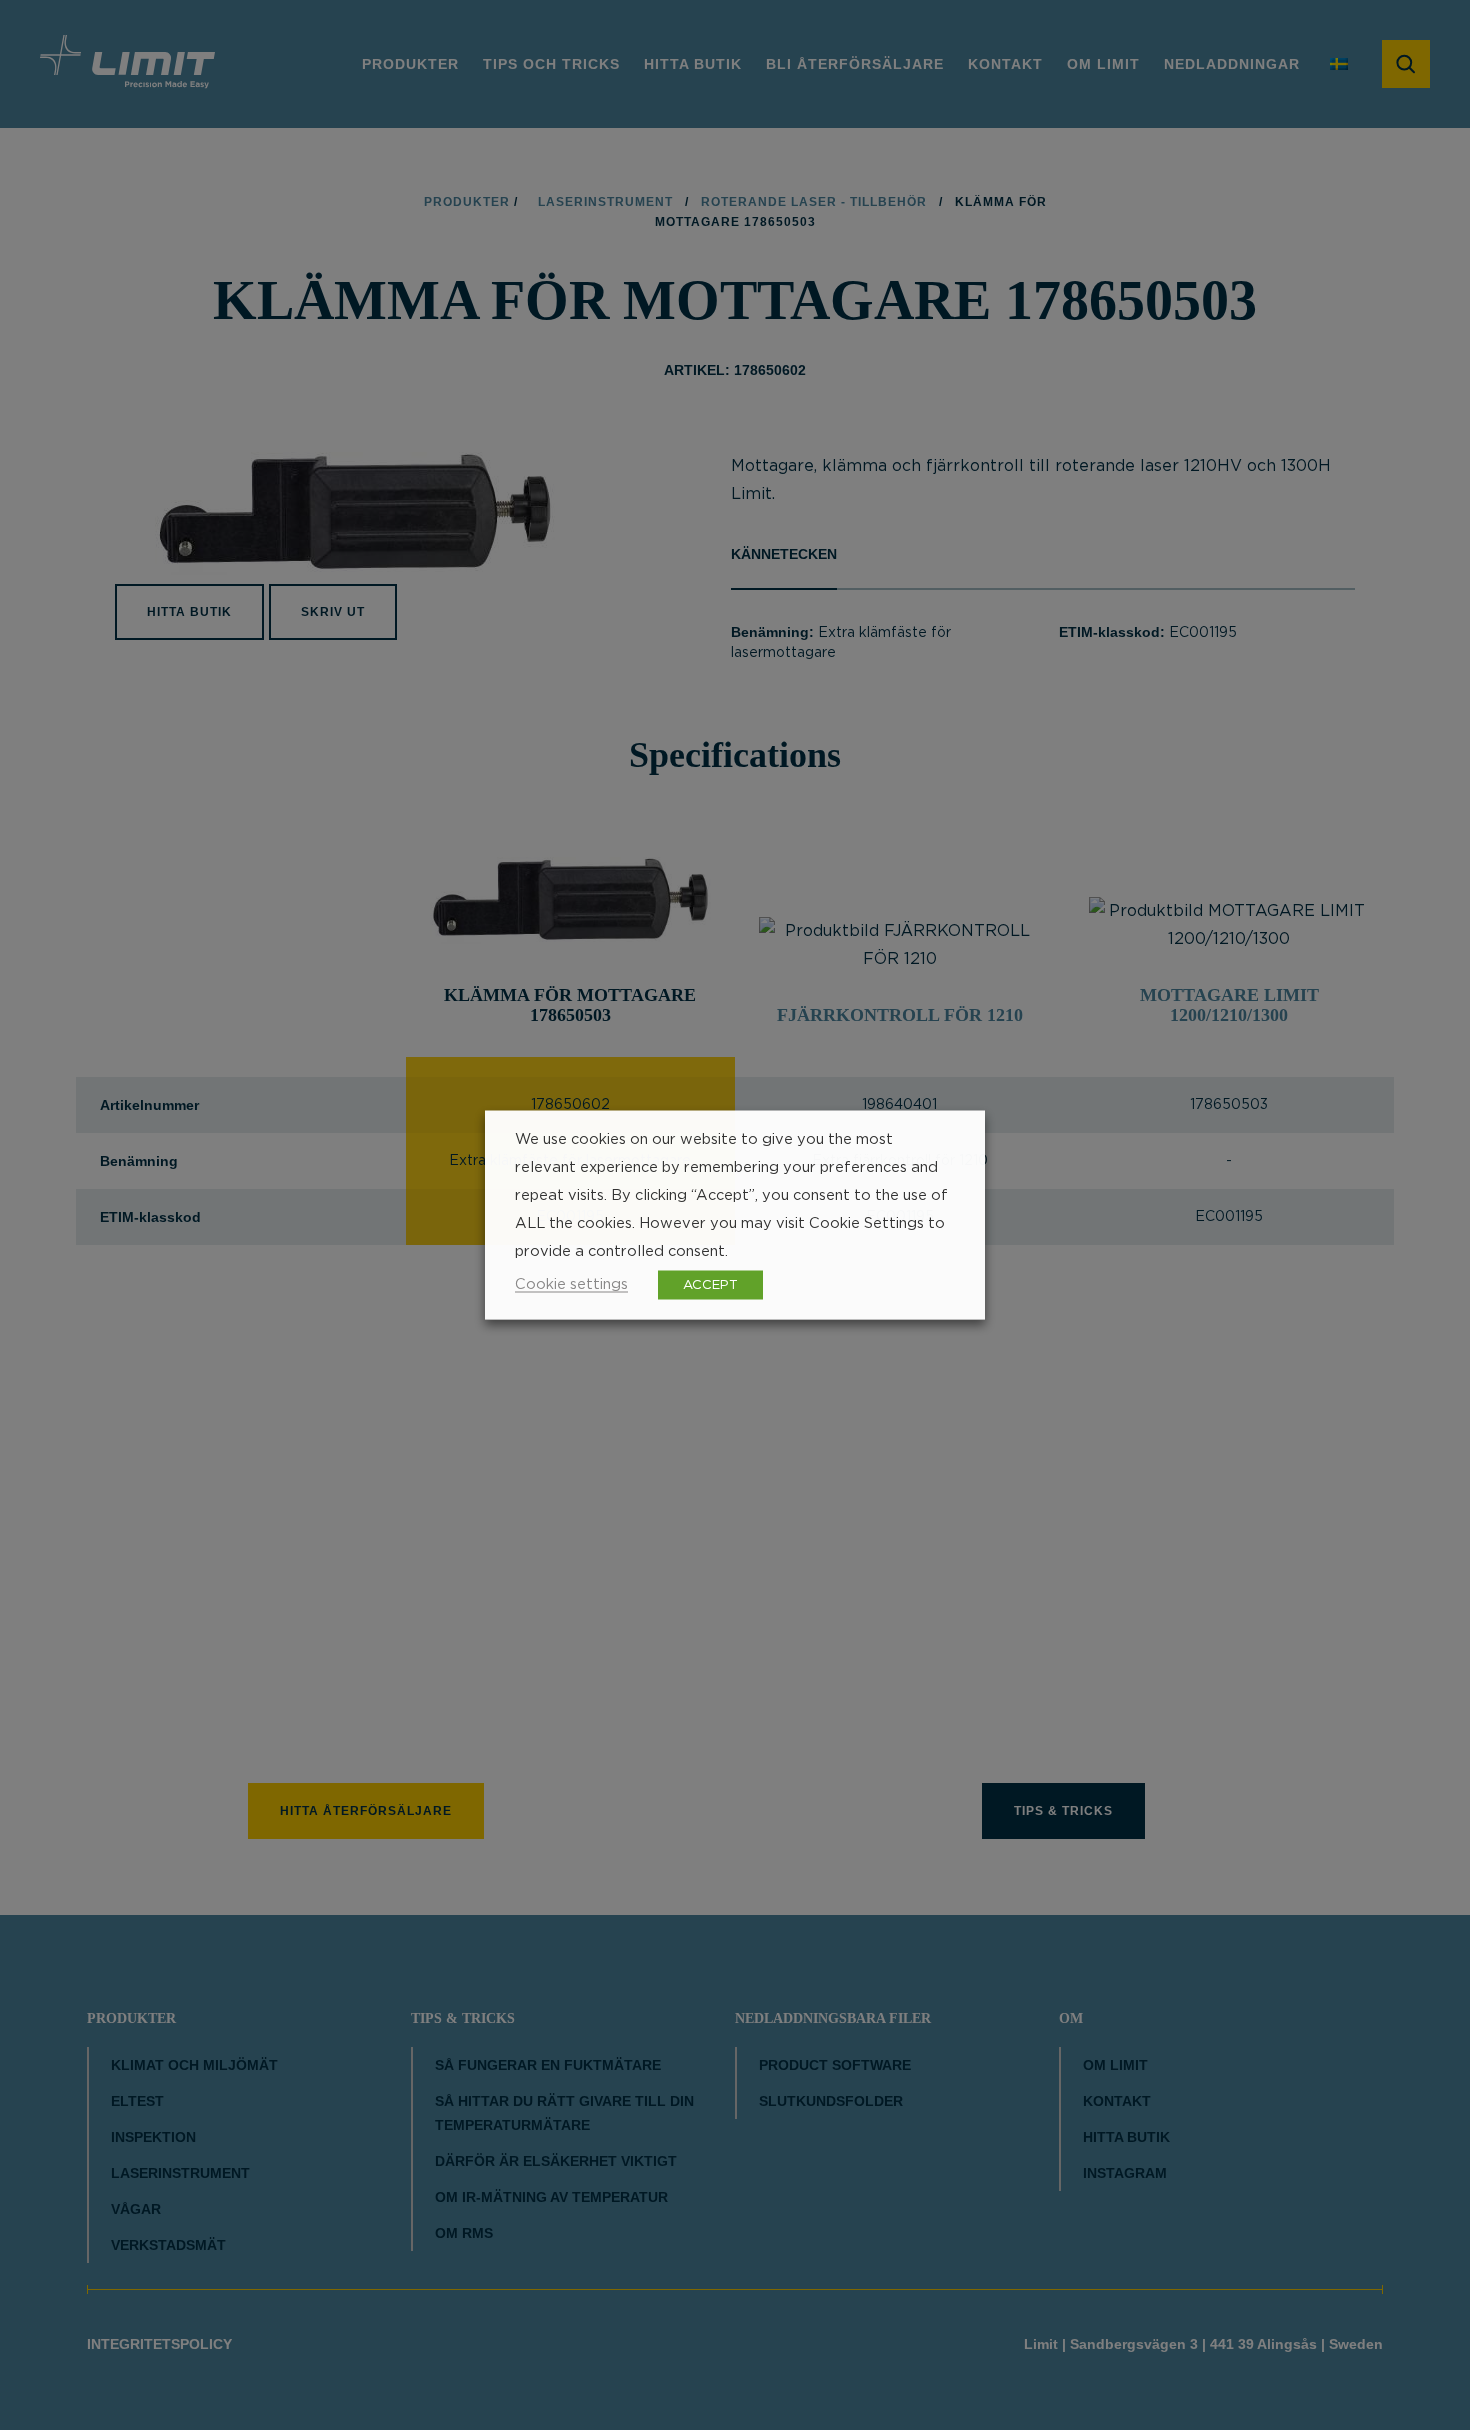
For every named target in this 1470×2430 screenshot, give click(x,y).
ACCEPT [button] (710, 1285)
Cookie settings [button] (571, 1284)
